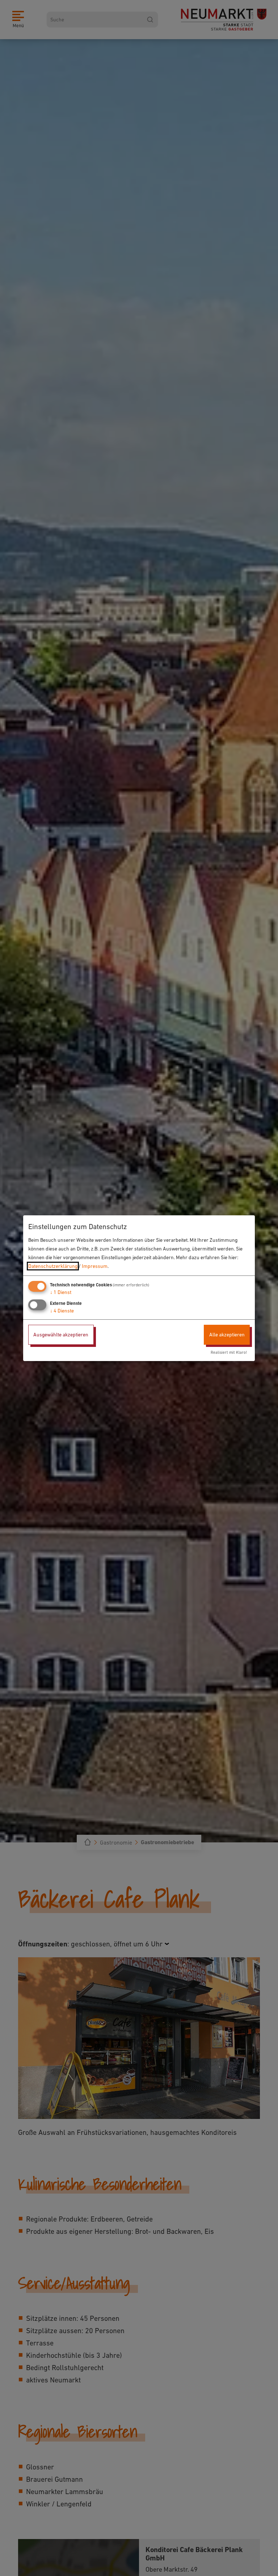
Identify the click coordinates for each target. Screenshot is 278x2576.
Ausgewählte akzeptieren (61, 1335)
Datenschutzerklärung (53, 1266)
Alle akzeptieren (227, 1335)
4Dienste (62, 1311)
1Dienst (61, 1292)
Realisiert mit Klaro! (229, 1352)
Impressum (95, 1266)
